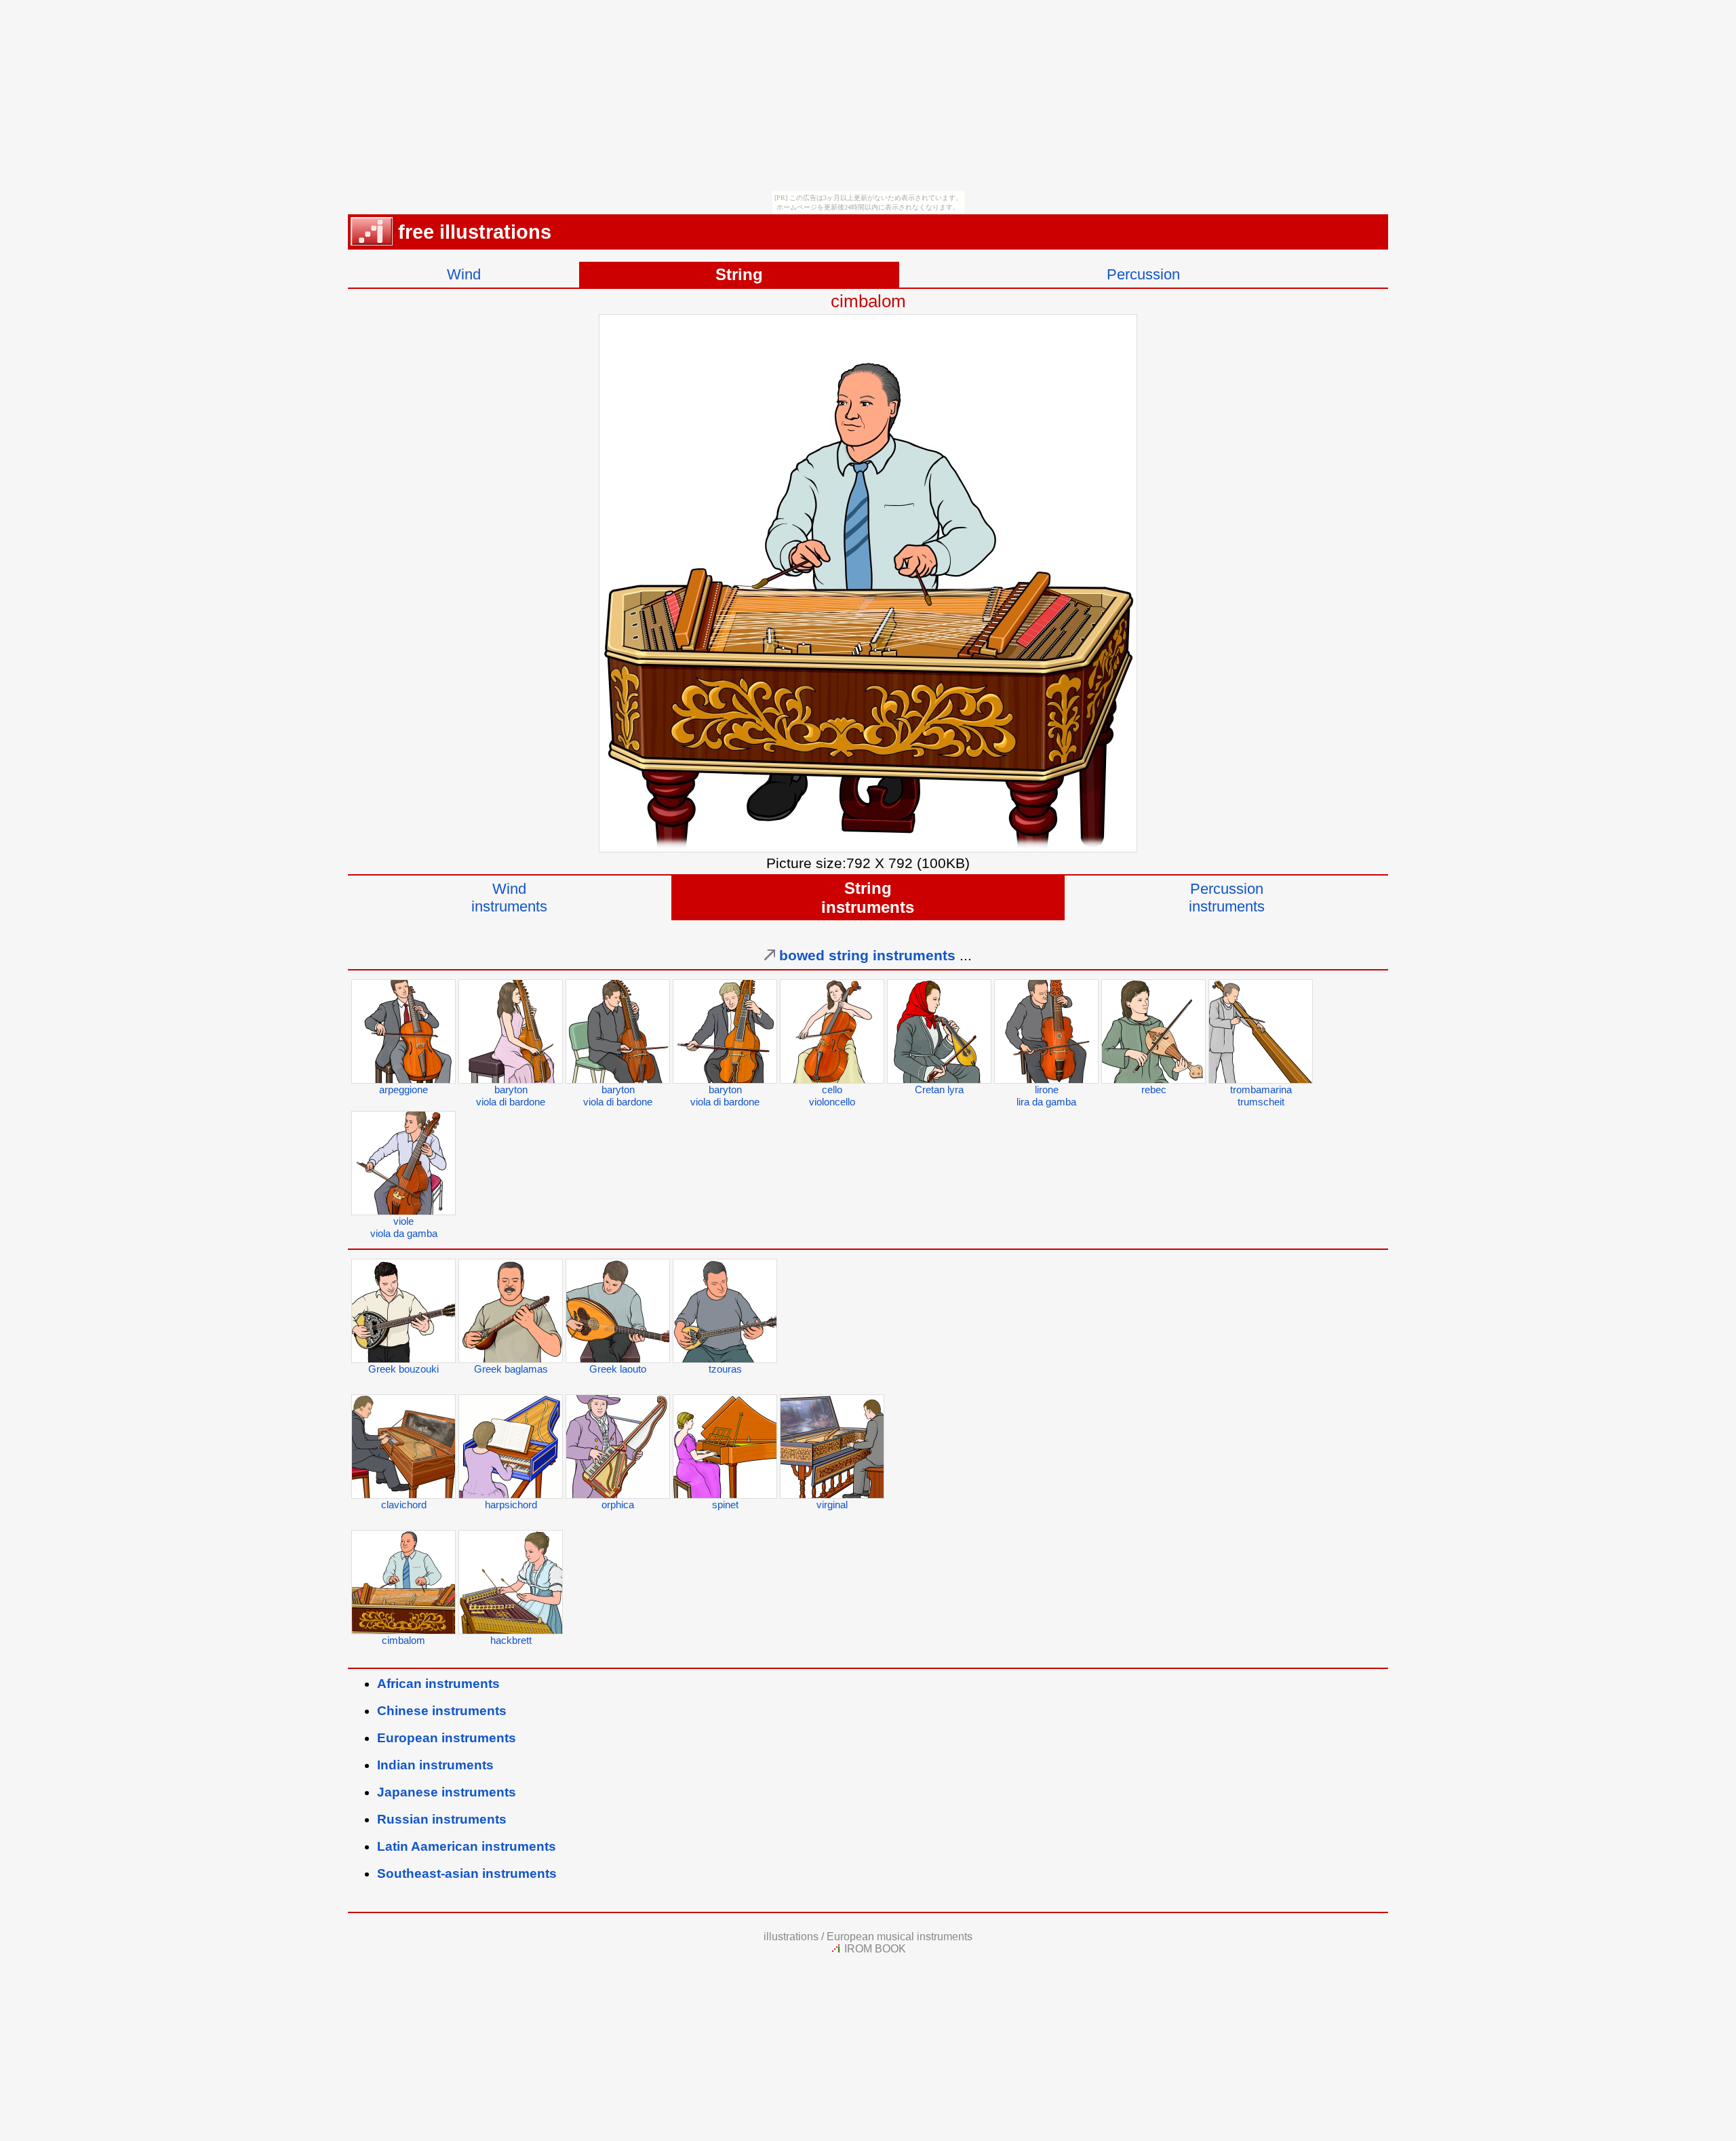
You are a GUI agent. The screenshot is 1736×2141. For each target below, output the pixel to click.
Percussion (1143, 274)
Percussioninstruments (1227, 898)
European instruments (447, 1738)
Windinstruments (509, 898)
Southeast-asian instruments (467, 1873)
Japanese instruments (447, 1792)
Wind (464, 274)
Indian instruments (435, 1765)
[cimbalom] (868, 847)
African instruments (438, 1684)
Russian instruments (442, 1819)
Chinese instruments (442, 1711)
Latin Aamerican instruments (467, 1846)
